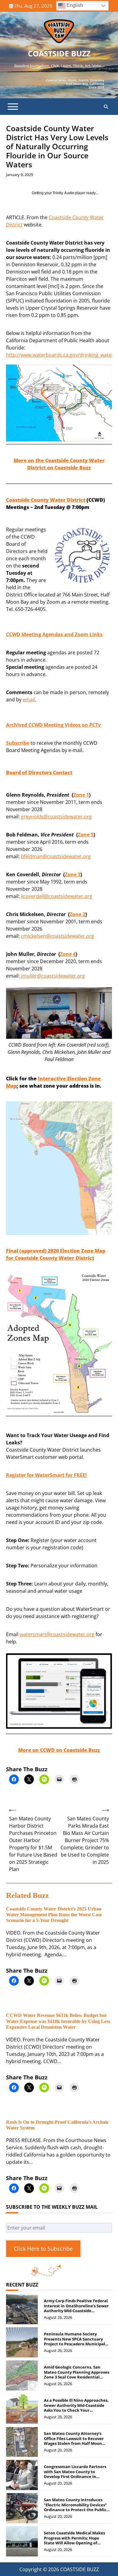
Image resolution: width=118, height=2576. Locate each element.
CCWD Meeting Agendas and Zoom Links (54, 634)
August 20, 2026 (58, 2450)
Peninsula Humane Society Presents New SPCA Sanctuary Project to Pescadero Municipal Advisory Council (74, 2341)
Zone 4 (68, 954)
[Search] (106, 107)
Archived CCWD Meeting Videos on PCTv (53, 725)
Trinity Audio (63, 193)
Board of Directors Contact (39, 773)
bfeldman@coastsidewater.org (56, 856)
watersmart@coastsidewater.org (57, 1634)
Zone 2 (77, 914)
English (74, 5)
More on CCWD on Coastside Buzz (59, 1750)
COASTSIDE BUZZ (59, 53)
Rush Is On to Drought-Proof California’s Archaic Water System (57, 2125)
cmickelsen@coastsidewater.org (57, 936)
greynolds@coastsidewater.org (56, 817)
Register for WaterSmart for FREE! (46, 1475)
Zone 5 (86, 835)
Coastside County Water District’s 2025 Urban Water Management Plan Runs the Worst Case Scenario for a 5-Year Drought (54, 1915)
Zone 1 (81, 795)
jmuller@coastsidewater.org (53, 976)
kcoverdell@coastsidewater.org (57, 896)
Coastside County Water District (46, 500)
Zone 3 (73, 874)
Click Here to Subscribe (43, 2249)
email (29, 700)
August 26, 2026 (58, 2317)
